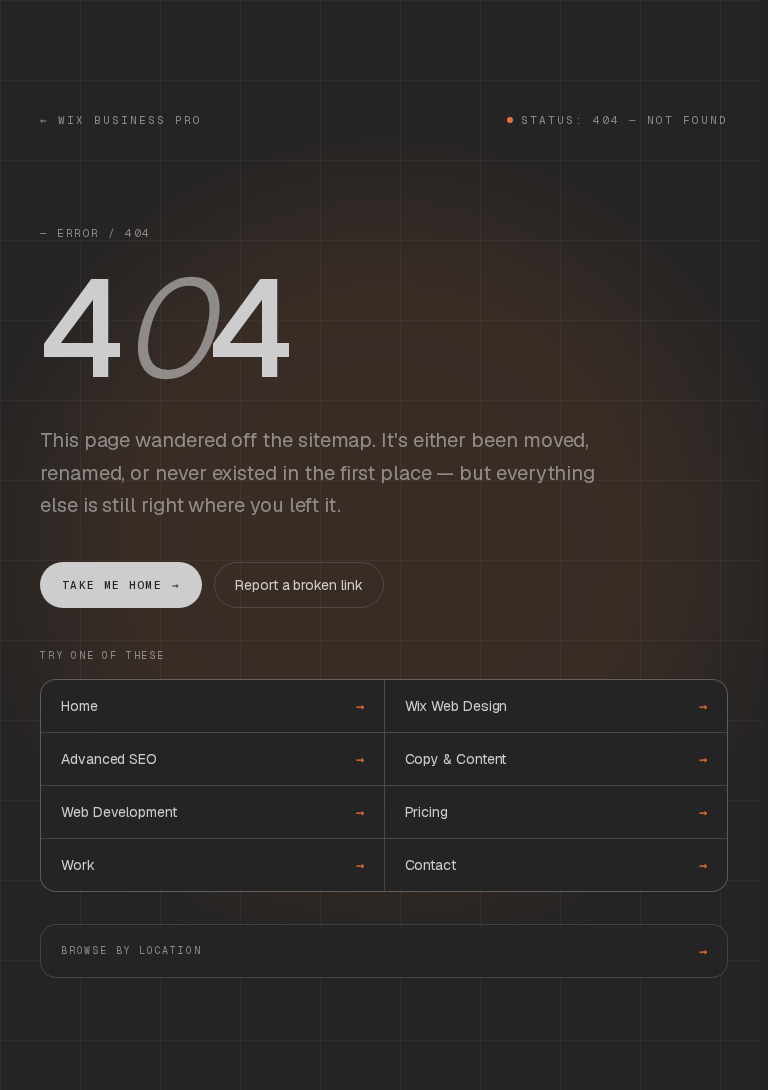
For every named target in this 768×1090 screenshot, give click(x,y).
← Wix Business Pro (121, 120)
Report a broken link (298, 585)
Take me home (121, 585)
